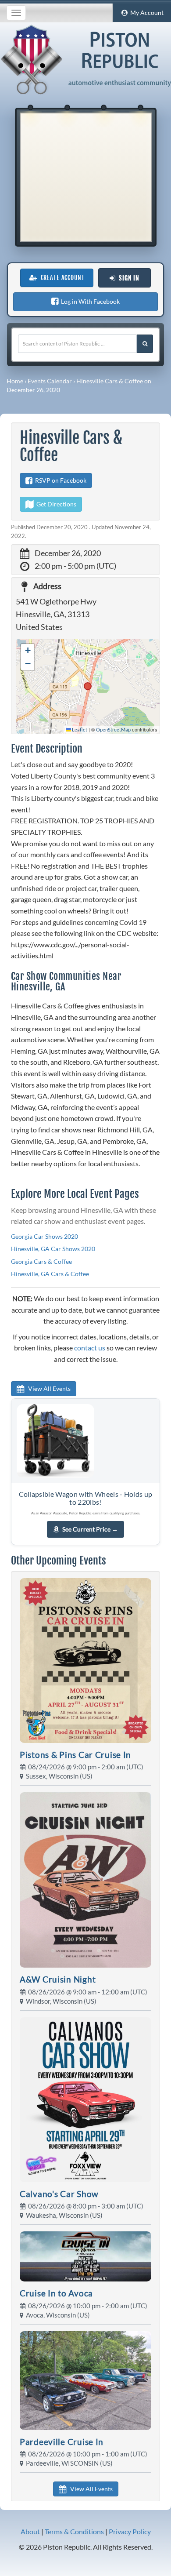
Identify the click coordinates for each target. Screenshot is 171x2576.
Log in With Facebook (89, 301)
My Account (146, 13)
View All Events (47, 1388)
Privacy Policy (130, 2531)
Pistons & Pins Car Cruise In (75, 1755)
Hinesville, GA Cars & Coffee (50, 1274)
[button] (28, 651)
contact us (90, 1348)
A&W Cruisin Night (58, 1979)
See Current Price (90, 1529)
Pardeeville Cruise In (62, 2442)
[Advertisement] (85, 177)
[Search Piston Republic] (145, 344)
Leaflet (79, 730)
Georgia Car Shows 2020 (45, 1236)
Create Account (61, 278)
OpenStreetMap (113, 730)
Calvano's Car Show (59, 2194)
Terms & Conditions (74, 2531)
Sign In (127, 278)
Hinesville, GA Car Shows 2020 (53, 1249)
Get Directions (55, 504)
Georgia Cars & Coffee (41, 1261)
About (30, 2531)
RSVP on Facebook (59, 480)
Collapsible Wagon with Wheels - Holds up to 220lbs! (86, 1498)
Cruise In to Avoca (56, 2293)
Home (15, 381)
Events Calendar (50, 381)
